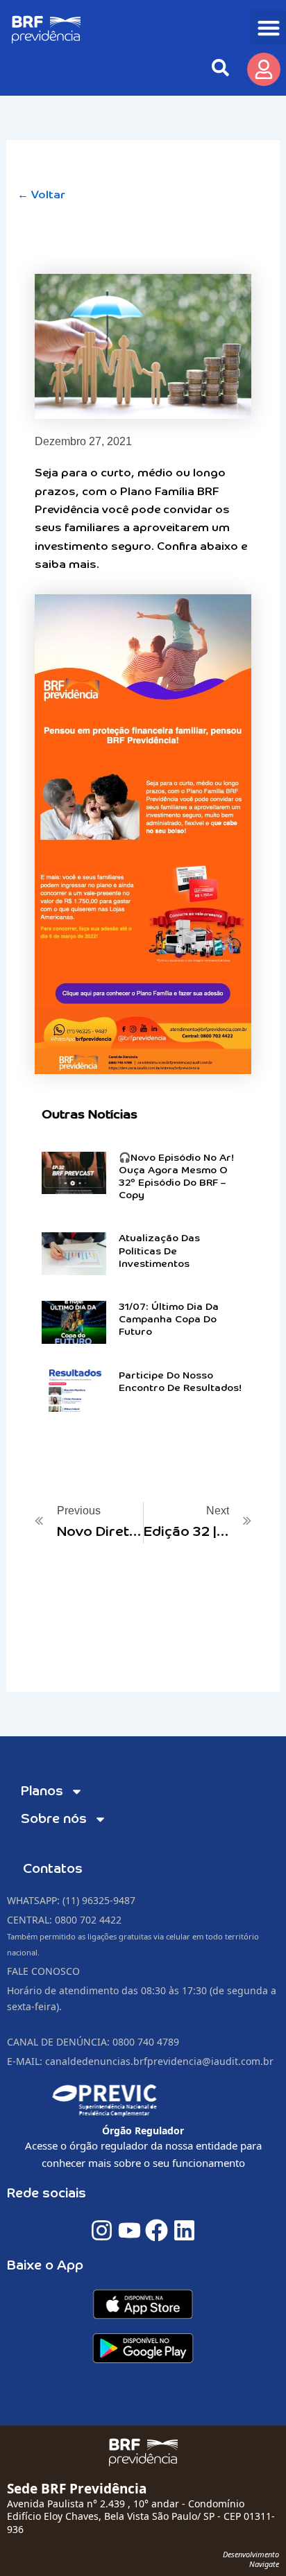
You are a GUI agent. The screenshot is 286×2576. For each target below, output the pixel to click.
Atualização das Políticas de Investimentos (159, 1251)
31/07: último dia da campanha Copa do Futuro (169, 1320)
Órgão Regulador (143, 2130)
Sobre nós (54, 1819)
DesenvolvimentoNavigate (251, 2559)
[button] (268, 27)
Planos (42, 1791)
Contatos (53, 1869)
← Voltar (41, 196)
